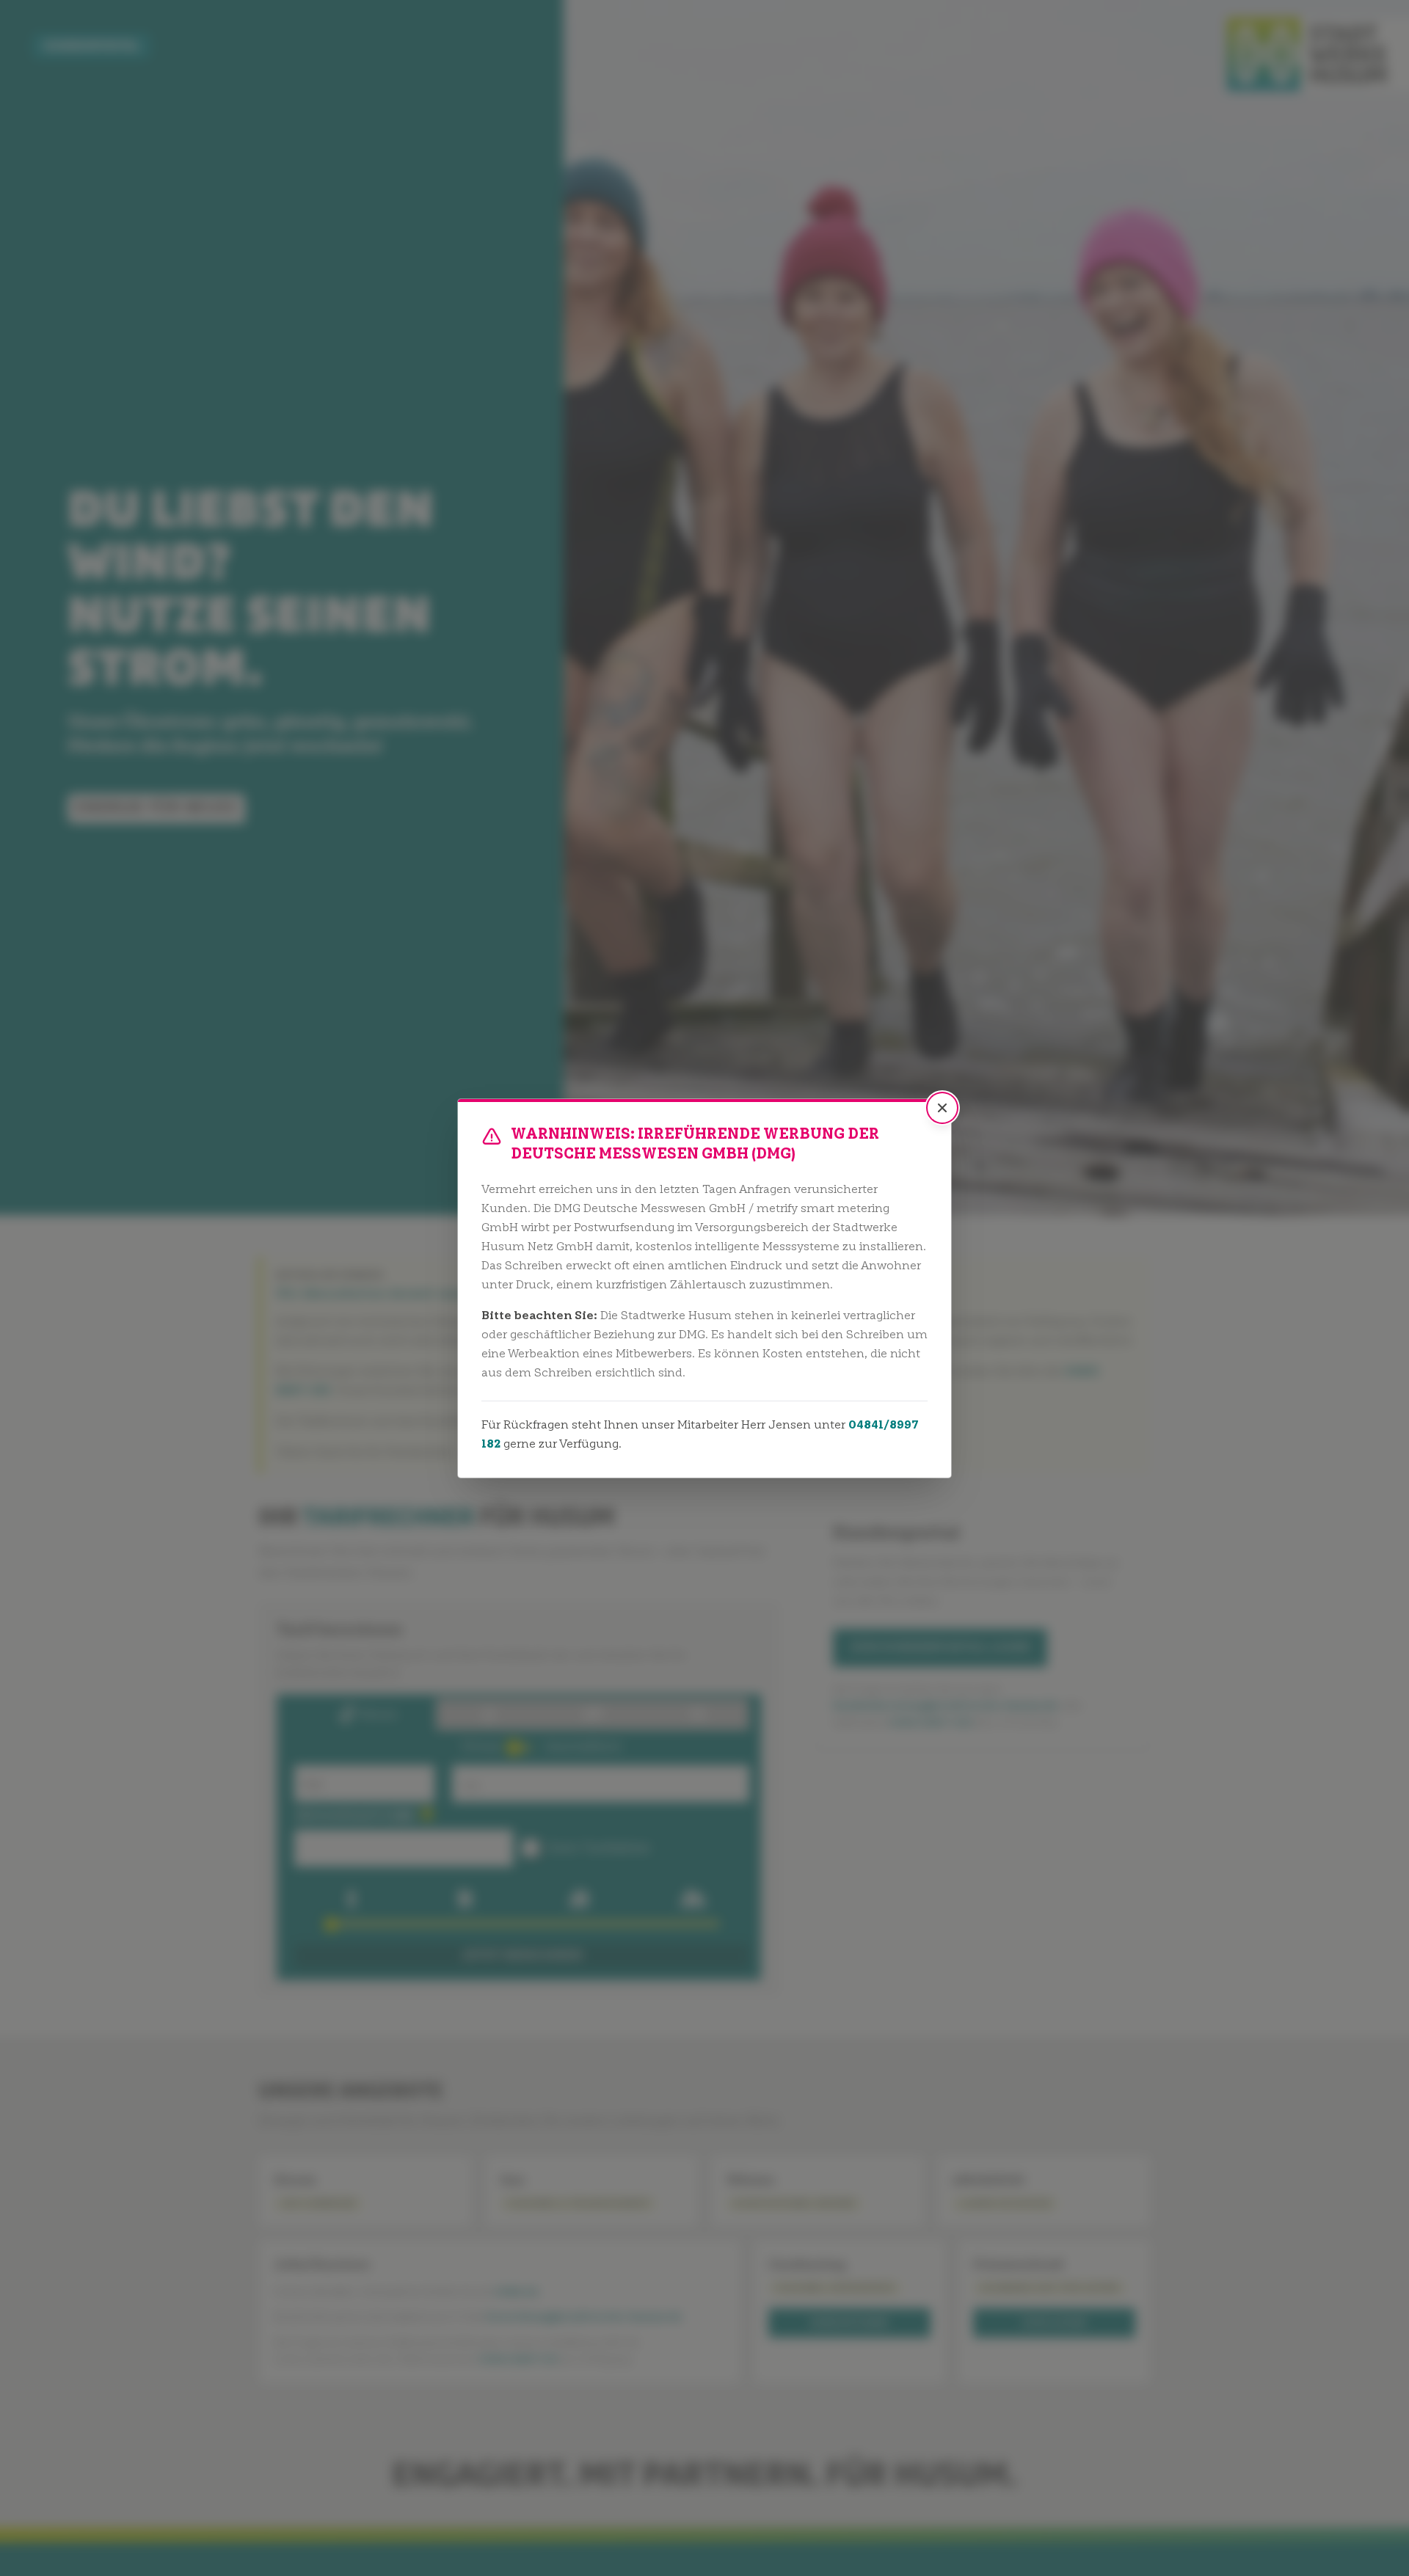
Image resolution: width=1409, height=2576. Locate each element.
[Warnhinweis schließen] (942, 1108)
